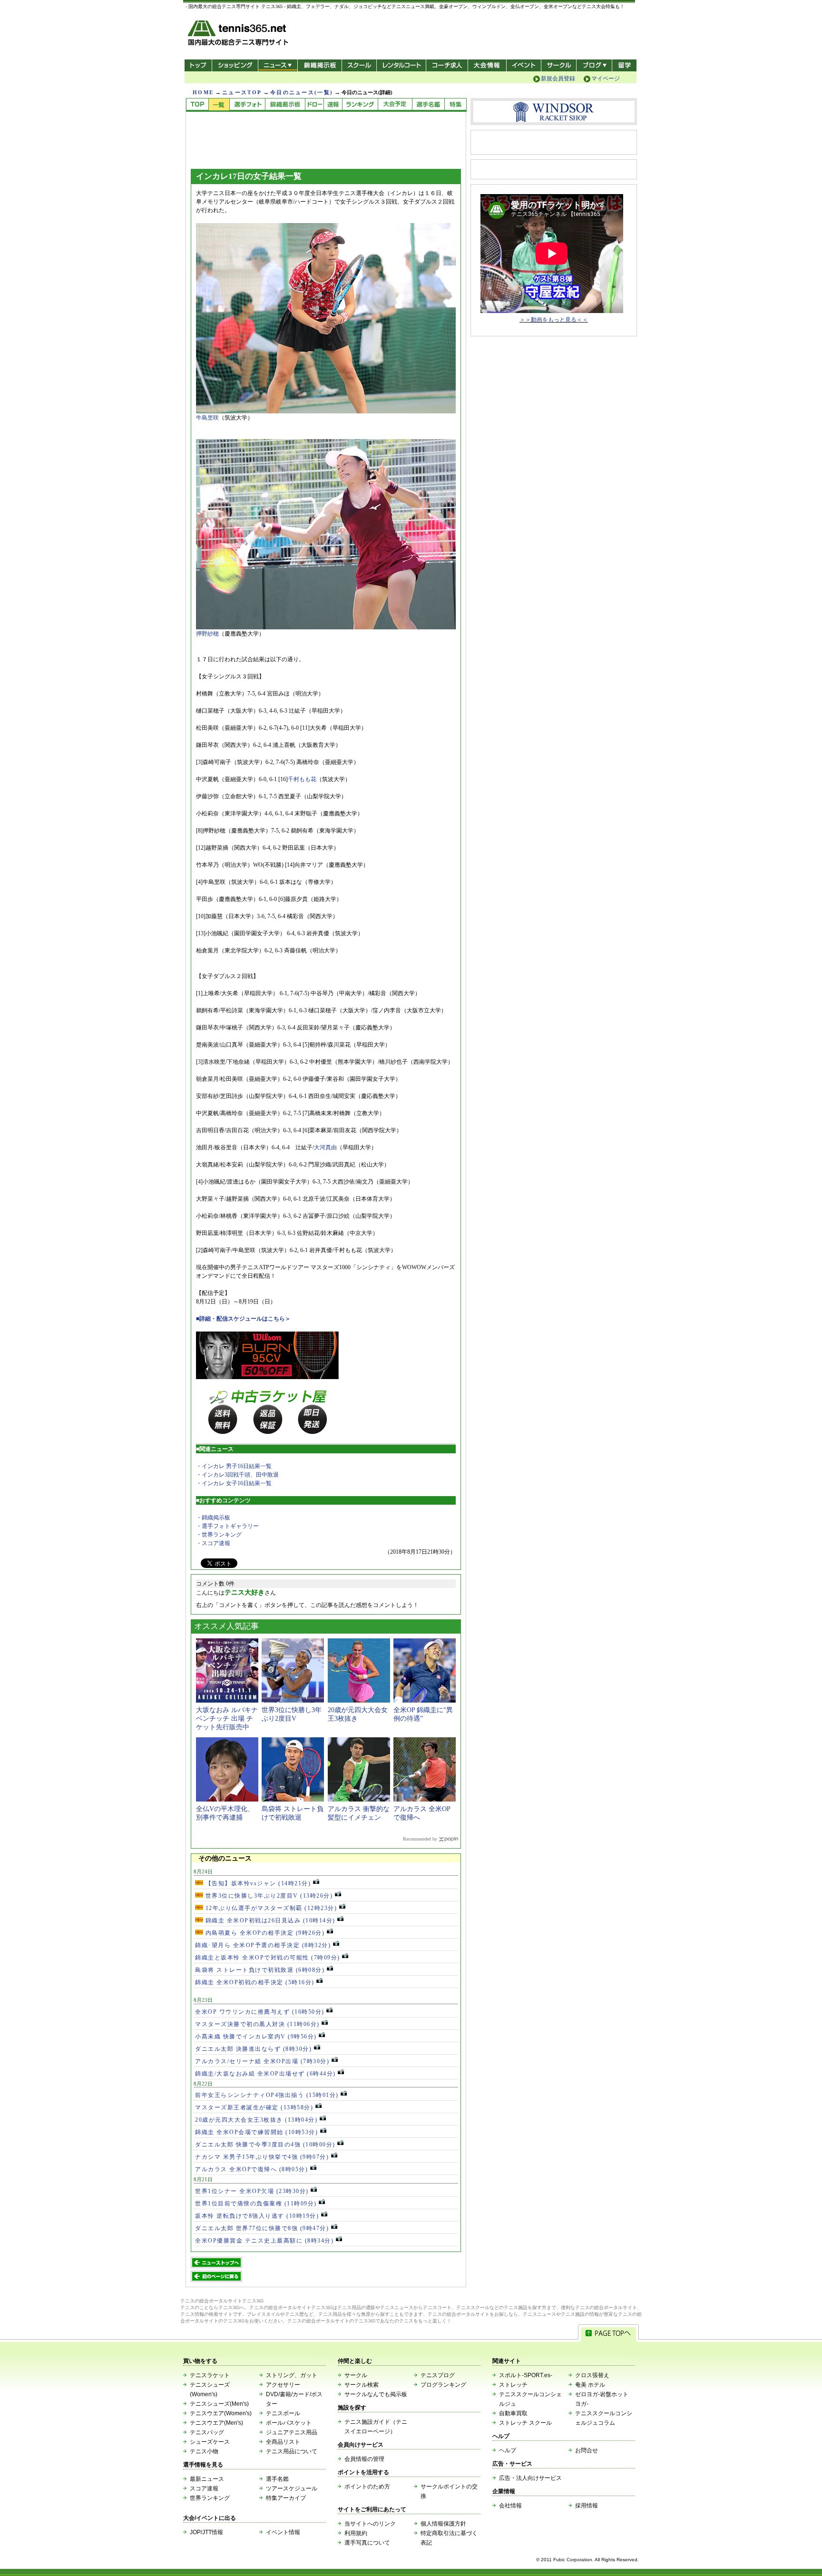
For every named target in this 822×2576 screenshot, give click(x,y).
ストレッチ (513, 2385)
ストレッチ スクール (525, 2423)
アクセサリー (283, 2385)
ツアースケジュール (292, 2488)
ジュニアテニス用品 (292, 2432)
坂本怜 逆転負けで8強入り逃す (257, 2216)
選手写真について (367, 2543)
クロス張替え (592, 2375)
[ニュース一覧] (219, 105)
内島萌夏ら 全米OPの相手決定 (264, 1933)
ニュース (278, 65)
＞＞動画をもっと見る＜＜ (554, 320)
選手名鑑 (277, 2479)
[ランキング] (360, 105)
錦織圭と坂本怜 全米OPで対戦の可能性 (268, 1958)
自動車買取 (513, 2413)
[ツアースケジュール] (395, 105)
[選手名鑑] (428, 105)
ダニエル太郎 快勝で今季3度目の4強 (265, 2145)
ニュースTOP (242, 92)
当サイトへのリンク (370, 2524)
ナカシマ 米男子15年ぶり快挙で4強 (262, 2157)
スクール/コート (359, 65)
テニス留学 (624, 65)
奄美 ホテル (590, 2385)
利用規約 (356, 2533)
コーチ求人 (448, 65)
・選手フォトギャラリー (227, 1526)
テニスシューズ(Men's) (219, 2404)
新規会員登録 (558, 78)
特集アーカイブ (286, 2498)
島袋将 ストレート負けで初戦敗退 (260, 1970)
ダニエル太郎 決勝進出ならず (253, 2049)
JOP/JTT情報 (206, 2532)
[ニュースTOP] (197, 105)
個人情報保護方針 (443, 2524)
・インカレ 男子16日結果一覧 (234, 1466)
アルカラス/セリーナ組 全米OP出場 (262, 2061)
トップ (198, 65)
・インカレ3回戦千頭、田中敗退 (237, 1475)
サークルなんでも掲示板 (376, 2394)
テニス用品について (292, 2451)
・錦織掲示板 (213, 1518)
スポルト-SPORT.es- (526, 2375)
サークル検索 (362, 2385)
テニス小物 (204, 2451)
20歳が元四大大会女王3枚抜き (256, 2120)
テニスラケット (210, 2375)
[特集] (455, 105)
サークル (559, 65)
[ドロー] (314, 105)
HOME (203, 92)
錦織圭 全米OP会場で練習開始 (256, 2132)
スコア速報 (204, 2488)
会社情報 (510, 2506)
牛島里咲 (207, 418)
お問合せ (587, 2450)
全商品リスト (283, 2442)
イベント (524, 65)
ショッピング (235, 65)
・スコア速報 (213, 1543)
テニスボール (283, 2413)
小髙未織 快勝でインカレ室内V (256, 2037)
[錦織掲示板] (285, 105)
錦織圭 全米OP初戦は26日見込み (269, 1920)
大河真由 (325, 1147)
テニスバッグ (207, 2432)
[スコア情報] (333, 105)
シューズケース (210, 2442)
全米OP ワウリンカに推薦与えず (260, 2012)
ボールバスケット (289, 2423)
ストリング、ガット (292, 2375)
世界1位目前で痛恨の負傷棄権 (256, 2204)
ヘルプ (508, 2450)
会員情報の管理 (364, 2459)
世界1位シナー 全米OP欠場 (252, 2191)
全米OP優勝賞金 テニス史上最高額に (264, 2241)
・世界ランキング (219, 1535)
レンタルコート (402, 65)
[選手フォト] (247, 105)
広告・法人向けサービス (530, 2478)
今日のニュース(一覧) (302, 92)
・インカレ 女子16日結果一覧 (234, 1483)
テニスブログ (438, 2375)
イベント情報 (283, 2532)
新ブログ (594, 65)
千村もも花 (302, 779)
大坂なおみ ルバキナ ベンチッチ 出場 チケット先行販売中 (227, 1719)
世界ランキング (210, 2498)
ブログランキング (443, 2385)
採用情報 (587, 2506)
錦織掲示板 (319, 65)
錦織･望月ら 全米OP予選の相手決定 (263, 1945)
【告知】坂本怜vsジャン (257, 1883)
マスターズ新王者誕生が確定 (254, 2107)
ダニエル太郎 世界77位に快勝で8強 (262, 2228)
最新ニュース (207, 2479)
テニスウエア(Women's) (221, 2413)
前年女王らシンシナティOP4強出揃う (267, 2095)
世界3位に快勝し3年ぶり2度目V (268, 1896)
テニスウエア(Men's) (216, 2423)
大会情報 (487, 65)
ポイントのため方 (367, 2487)
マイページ (606, 78)
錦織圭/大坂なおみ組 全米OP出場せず (265, 2074)
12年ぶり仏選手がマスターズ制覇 (270, 1908)
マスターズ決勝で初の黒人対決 (257, 2024)
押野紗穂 (207, 634)
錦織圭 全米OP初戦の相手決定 (255, 1982)
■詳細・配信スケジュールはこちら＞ (243, 1319)
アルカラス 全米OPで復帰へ (251, 2169)
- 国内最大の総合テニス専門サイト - (239, 34)
